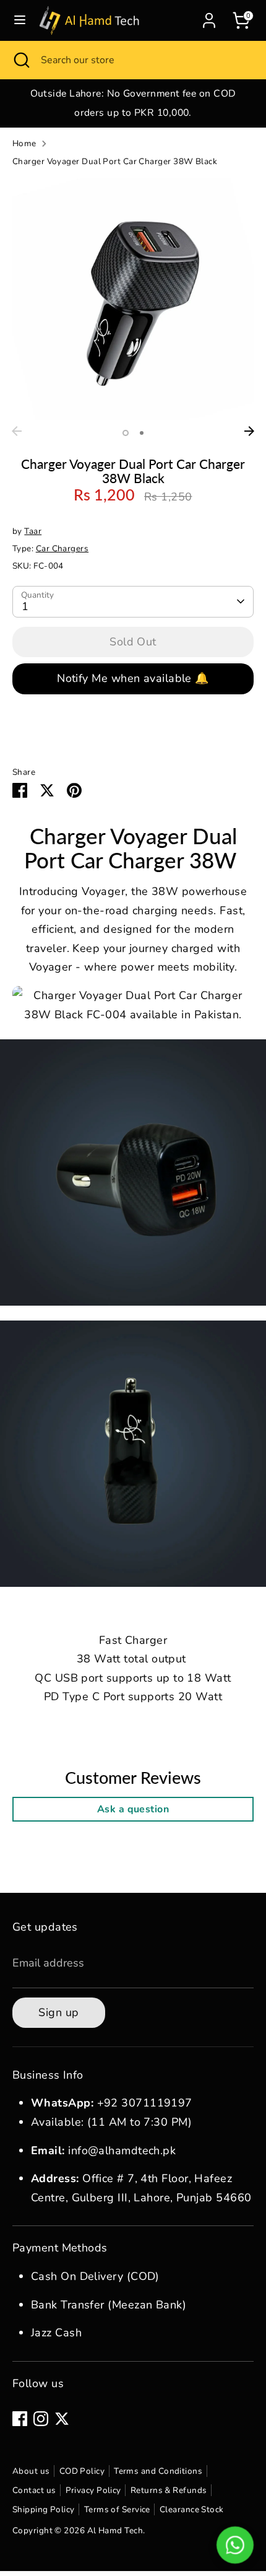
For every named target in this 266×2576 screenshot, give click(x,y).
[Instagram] (41, 2419)
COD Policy (82, 2471)
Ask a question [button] (133, 1809)
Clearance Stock (192, 2509)
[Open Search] (20, 60)
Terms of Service (117, 2509)
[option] (133, 103)
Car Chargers (62, 548)
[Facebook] (20, 2419)
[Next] (249, 431)
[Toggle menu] (20, 20)
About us (31, 2471)
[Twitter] (62, 2419)
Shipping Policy (44, 2509)
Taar (33, 531)
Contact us (34, 2490)
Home (24, 143)
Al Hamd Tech (115, 2530)
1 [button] (126, 433)
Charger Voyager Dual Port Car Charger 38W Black (115, 161)
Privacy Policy (93, 2490)
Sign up (58, 2012)
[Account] (209, 17)
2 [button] (142, 433)
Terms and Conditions (158, 2471)
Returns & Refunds (169, 2490)
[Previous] (17, 431)
